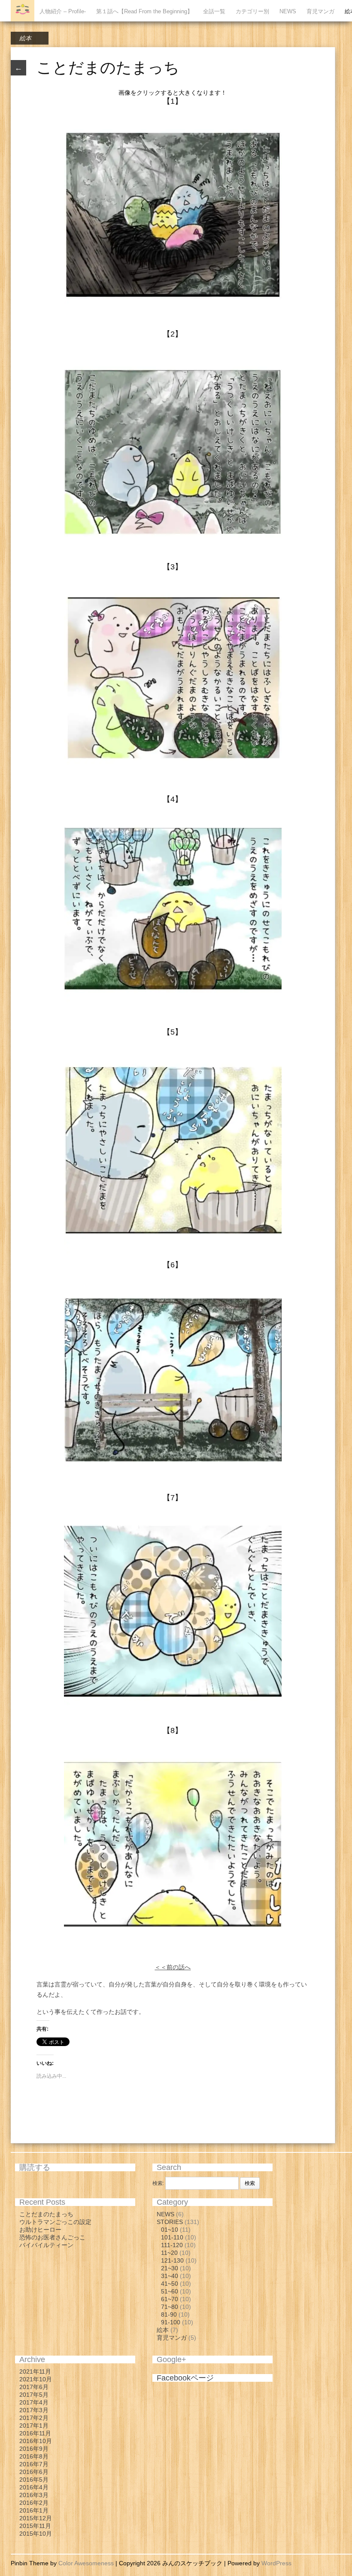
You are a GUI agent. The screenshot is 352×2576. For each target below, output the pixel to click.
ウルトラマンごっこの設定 (55, 2222)
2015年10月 (36, 2534)
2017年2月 (34, 2418)
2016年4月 (34, 2487)
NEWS (288, 11)
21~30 (170, 2268)
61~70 (170, 2299)
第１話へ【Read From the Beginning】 (144, 11)
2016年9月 (34, 2449)
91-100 (171, 2322)
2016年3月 (34, 2495)
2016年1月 (34, 2510)
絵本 (25, 38)
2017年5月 (34, 2395)
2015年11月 (35, 2526)
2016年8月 (34, 2456)
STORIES (170, 2222)
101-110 (172, 2237)
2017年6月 (34, 2387)
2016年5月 (34, 2480)
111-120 (172, 2245)
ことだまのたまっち (46, 2214)
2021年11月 (35, 2371)
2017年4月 (34, 2402)
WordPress (276, 2563)
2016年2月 (34, 2503)
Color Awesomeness (86, 2563)
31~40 (170, 2276)
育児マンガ (320, 11)
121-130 (172, 2260)
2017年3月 (34, 2410)
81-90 (169, 2314)
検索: (158, 2183)
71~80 (170, 2307)
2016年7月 (34, 2464)
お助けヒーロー (40, 2230)
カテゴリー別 (252, 11)
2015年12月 (36, 2518)
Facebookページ (185, 2378)
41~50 (170, 2284)
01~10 (170, 2230)
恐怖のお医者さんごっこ (52, 2237)
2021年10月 (36, 2379)
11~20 (169, 2253)
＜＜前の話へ (173, 1967)
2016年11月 (35, 2433)
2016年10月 (36, 2441)
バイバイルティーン (46, 2245)
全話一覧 (214, 11)
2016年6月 (34, 2472)
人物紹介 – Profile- (63, 11)
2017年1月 (34, 2426)
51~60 (170, 2291)
